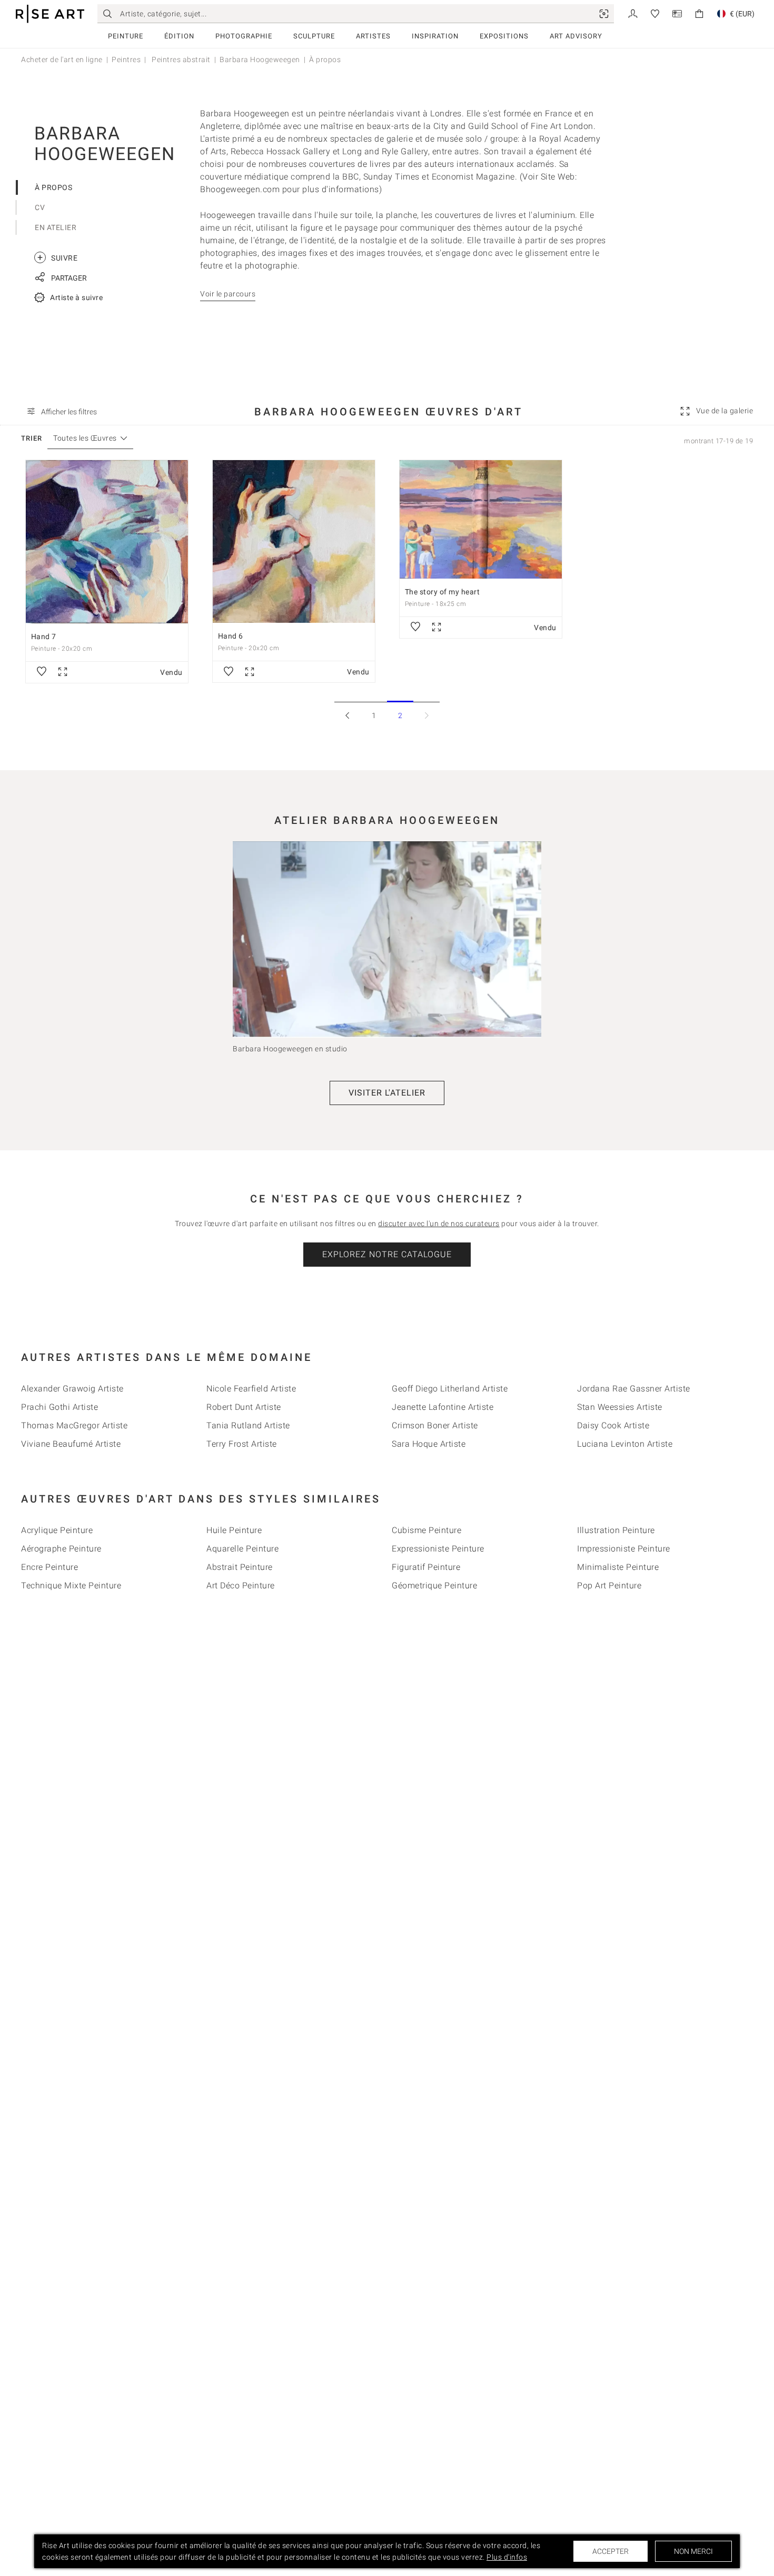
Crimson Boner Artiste (435, 1425)
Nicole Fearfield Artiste (251, 1389)
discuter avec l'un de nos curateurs (439, 1224)
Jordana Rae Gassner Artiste (634, 1389)
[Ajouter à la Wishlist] (42, 672)
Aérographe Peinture (61, 1549)
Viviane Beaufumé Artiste (71, 1444)
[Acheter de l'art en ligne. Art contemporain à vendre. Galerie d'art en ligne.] (50, 14)
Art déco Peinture (241, 1585)
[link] (604, 14)
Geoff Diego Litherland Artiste (450, 1389)
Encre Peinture (49, 1567)
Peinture (126, 36)
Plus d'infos (507, 2557)
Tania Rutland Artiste (248, 1425)
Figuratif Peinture (426, 1567)
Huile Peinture (234, 1530)
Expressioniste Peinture (438, 1549)
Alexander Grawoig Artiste (72, 1389)
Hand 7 (44, 636)
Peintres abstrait (180, 59)
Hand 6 (231, 636)
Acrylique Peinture (57, 1530)
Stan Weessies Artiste (620, 1407)
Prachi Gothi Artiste (59, 1407)
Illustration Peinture (616, 1530)
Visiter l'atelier (387, 1093)
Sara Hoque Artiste (429, 1444)
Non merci (693, 2551)
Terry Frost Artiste (242, 1444)
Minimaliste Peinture (618, 1567)
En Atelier (56, 227)
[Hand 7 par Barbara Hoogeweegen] (107, 542)
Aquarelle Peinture (242, 1549)
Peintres (126, 59)
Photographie (244, 36)
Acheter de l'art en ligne (62, 59)
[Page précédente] (348, 715)
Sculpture (314, 36)
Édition (179, 36)
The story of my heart (443, 592)
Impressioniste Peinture (624, 1549)
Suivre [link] (57, 257)
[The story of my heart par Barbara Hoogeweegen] (481, 519)
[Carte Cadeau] (677, 13)
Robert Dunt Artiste (244, 1407)
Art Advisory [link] (576, 36)
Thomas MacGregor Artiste (74, 1425)
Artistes (373, 36)
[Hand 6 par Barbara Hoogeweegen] (294, 542)
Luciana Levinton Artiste (625, 1444)
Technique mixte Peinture (71, 1585)
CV (40, 207)
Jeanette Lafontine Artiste (443, 1407)
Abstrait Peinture (240, 1567)
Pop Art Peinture (609, 1585)
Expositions (504, 36)
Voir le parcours (228, 294)
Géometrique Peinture (434, 1585)
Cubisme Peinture (426, 1530)
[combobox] (85, 438)
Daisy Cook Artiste (613, 1425)
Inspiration (435, 36)
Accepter (611, 2551)
